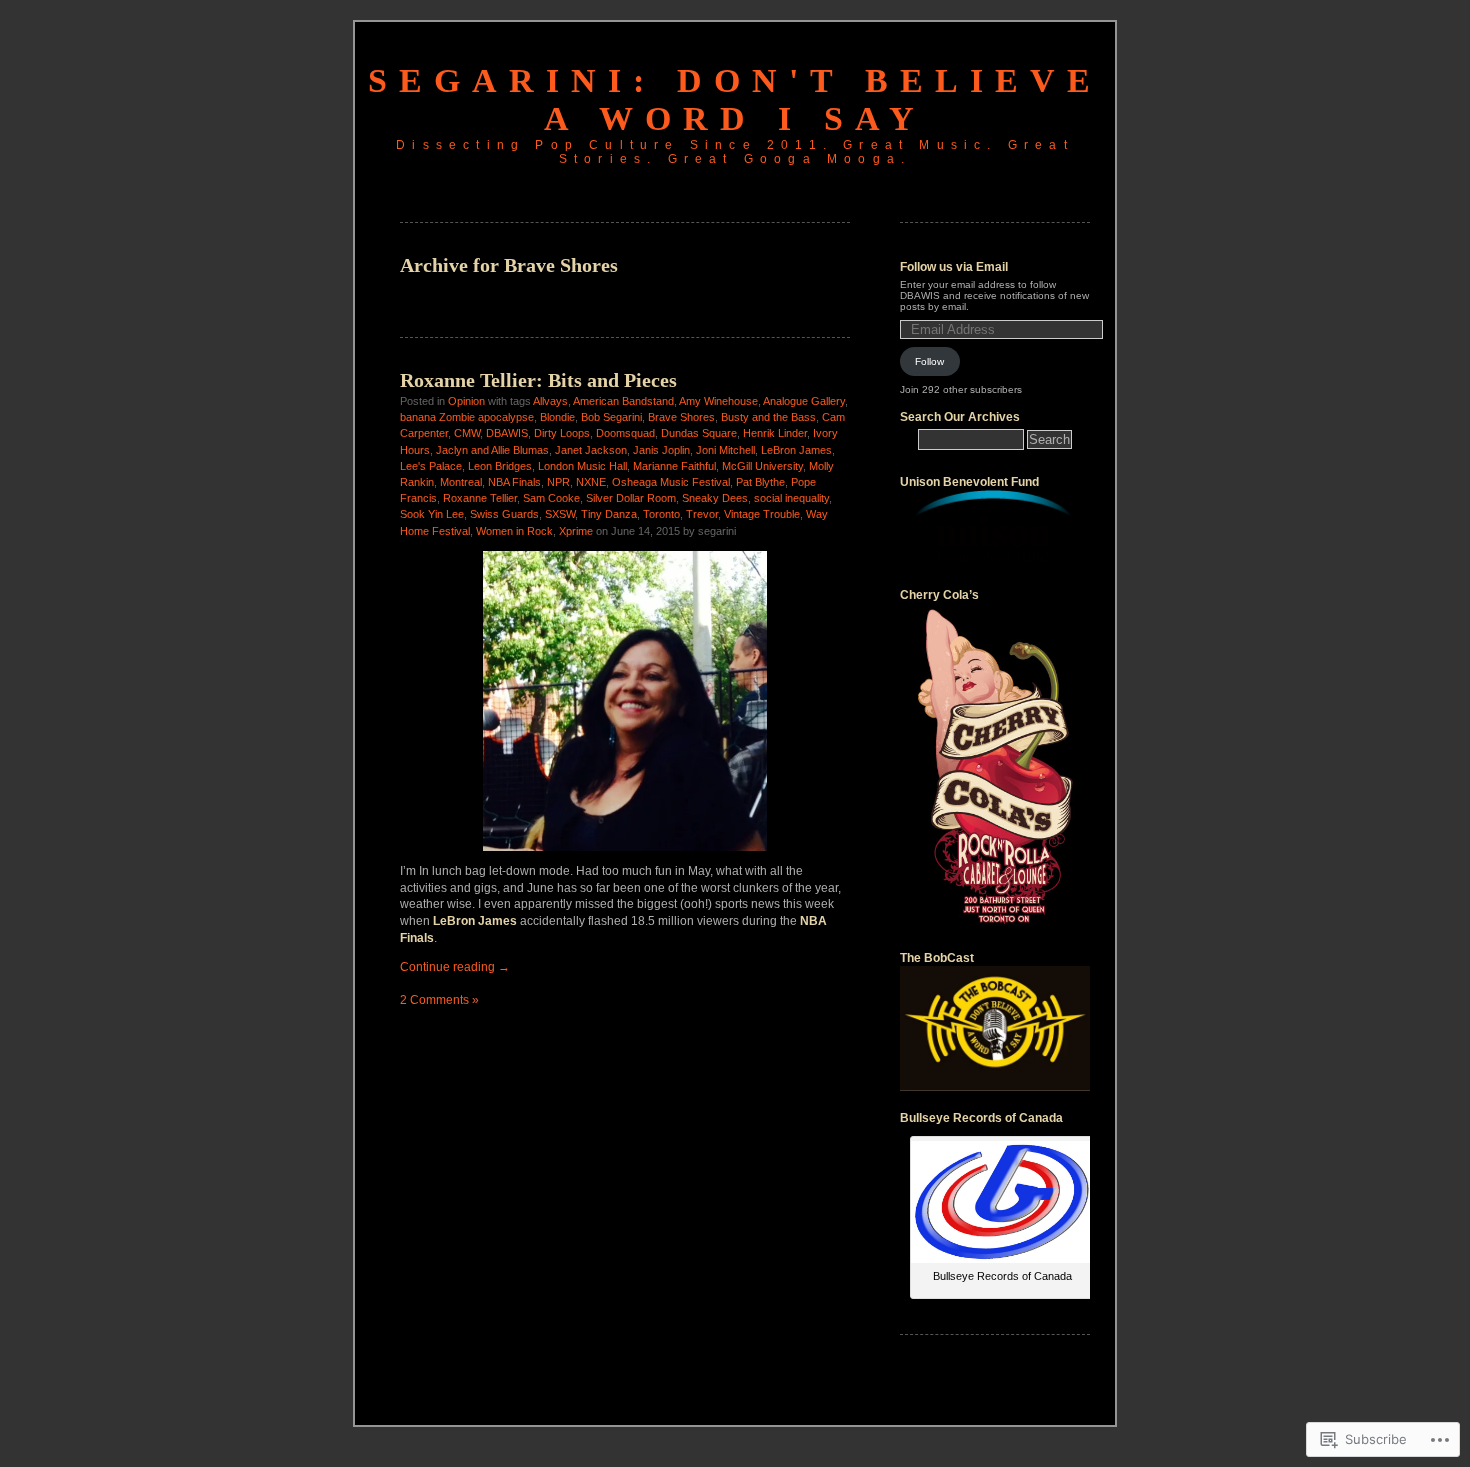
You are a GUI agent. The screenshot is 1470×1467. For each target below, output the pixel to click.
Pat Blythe (760, 482)
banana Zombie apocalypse (467, 417)
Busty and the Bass (768, 417)
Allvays (550, 401)
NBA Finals (514, 482)
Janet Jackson (591, 450)
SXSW (560, 514)
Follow (929, 361)
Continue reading (455, 967)
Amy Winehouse (718, 401)
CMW (467, 433)
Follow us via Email (954, 267)
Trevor (702, 514)
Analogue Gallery (804, 401)
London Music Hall (582, 466)
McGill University (762, 466)
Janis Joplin (661, 450)
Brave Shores (681, 417)
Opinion (466, 401)
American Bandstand (623, 401)
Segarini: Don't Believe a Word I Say (735, 99)
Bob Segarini (611, 417)
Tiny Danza (609, 514)
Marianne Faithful (674, 466)
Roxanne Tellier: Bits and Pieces (538, 380)
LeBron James (796, 450)
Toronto (661, 514)
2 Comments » (439, 1000)
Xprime (576, 531)
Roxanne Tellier (480, 498)
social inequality (791, 498)
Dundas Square (699, 433)
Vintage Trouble (762, 514)
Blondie (557, 417)
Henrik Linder (775, 433)
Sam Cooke (551, 498)
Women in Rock (514, 531)
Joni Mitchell (725, 450)
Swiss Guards (504, 514)
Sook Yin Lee (432, 514)
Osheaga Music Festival (671, 482)
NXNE (591, 482)
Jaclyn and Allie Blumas (492, 450)
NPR (558, 482)
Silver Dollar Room (631, 498)
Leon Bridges (500, 466)
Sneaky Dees (715, 498)
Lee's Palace (431, 466)
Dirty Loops (562, 433)
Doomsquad (625, 433)
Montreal (461, 482)
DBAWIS (507, 433)
